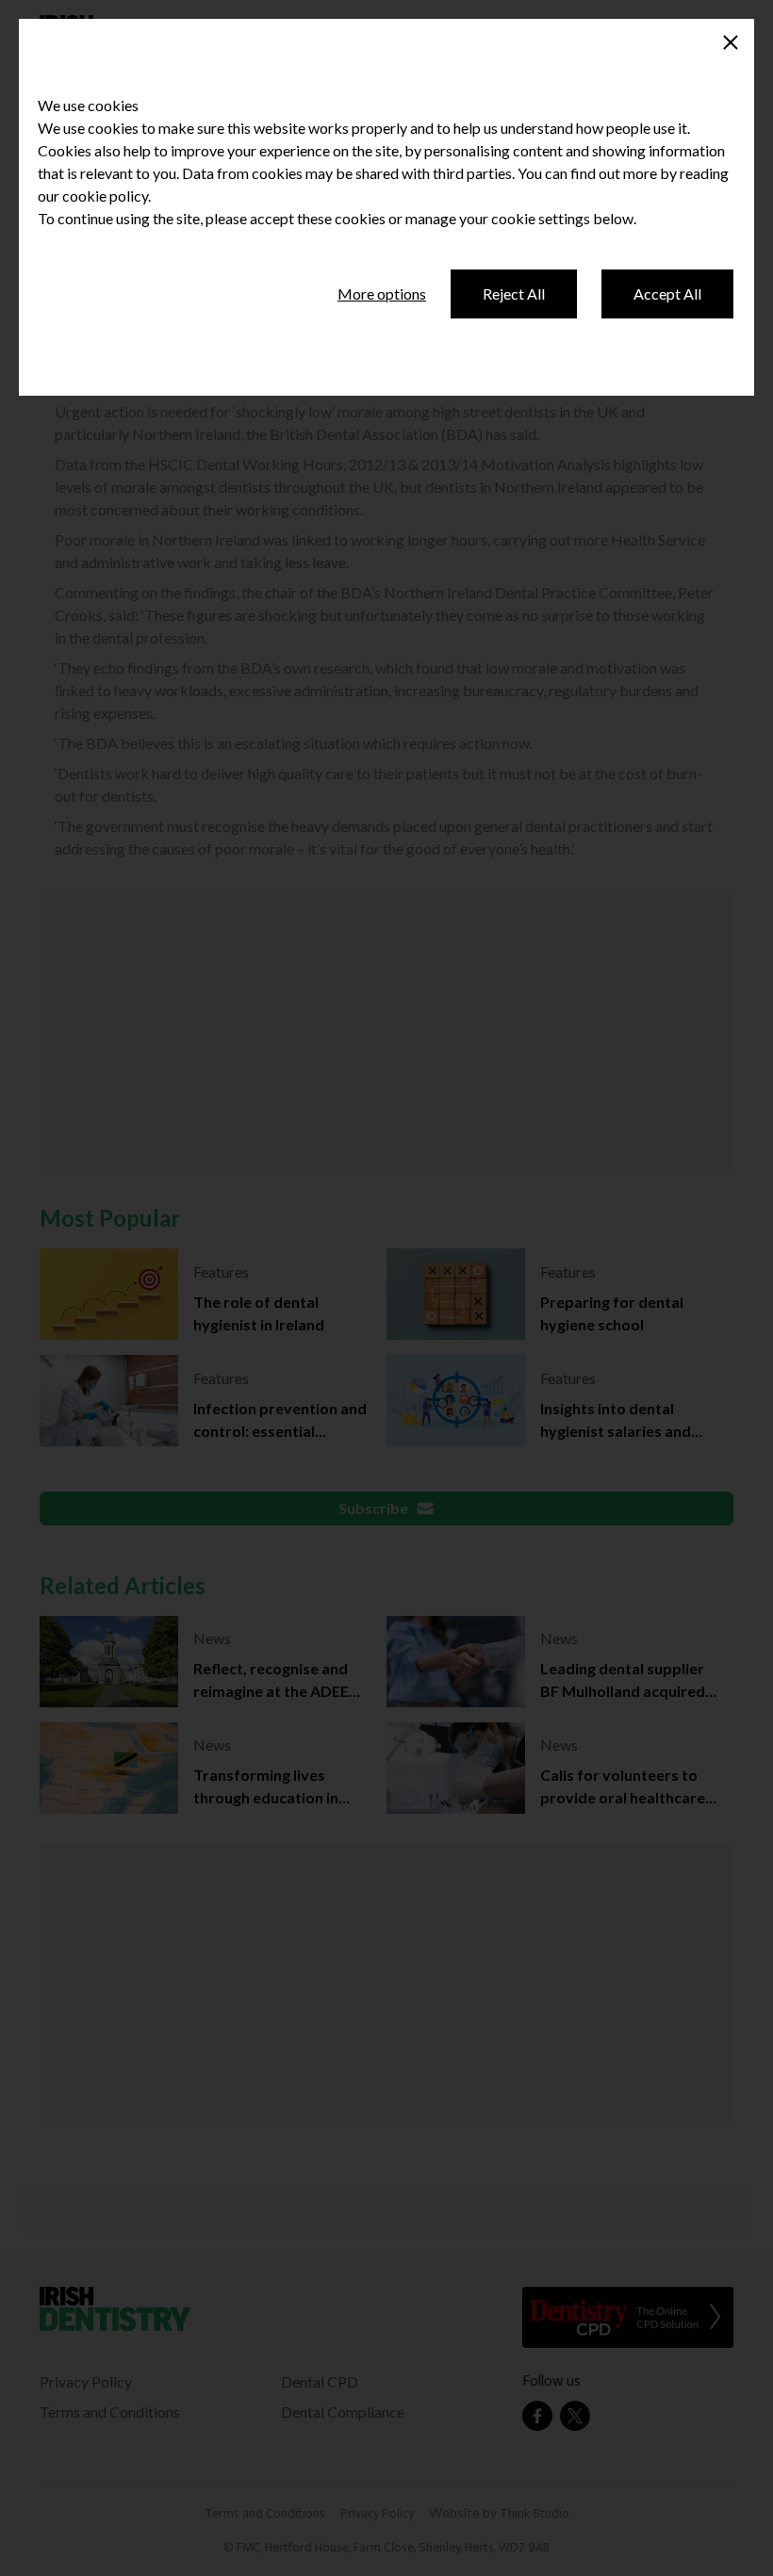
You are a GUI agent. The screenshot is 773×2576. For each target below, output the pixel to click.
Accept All (667, 293)
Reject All (514, 293)
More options (382, 293)
